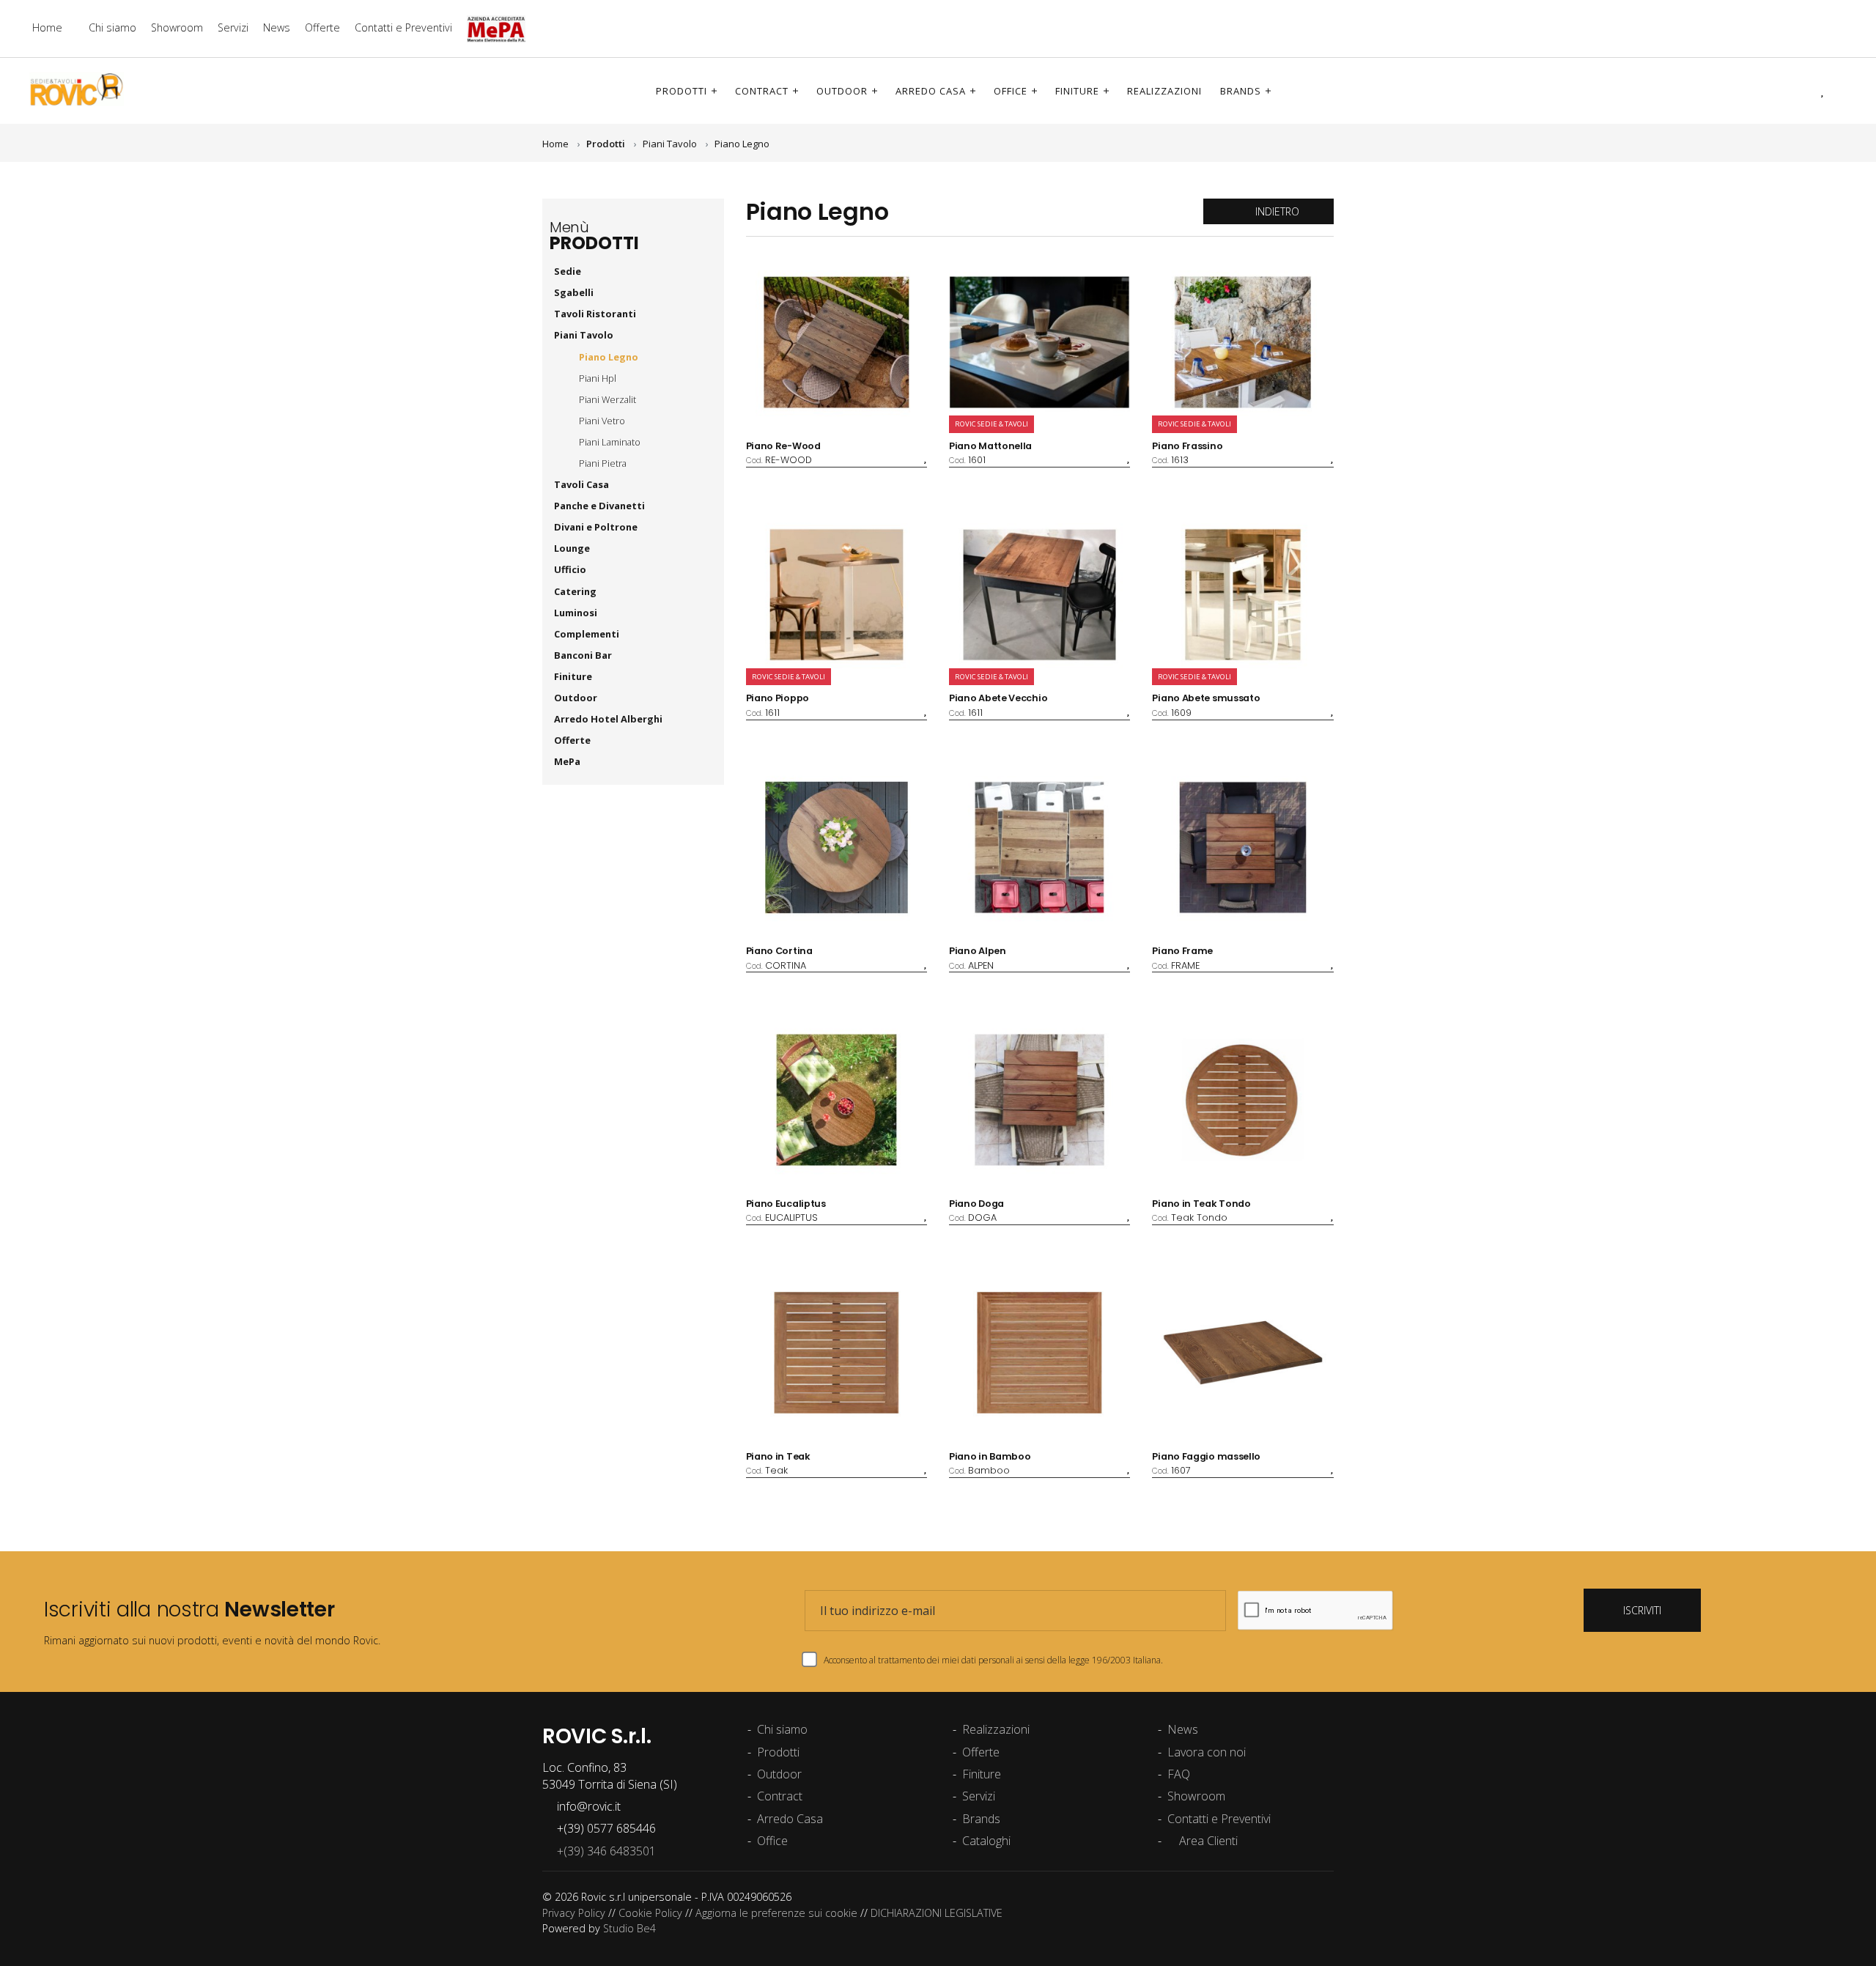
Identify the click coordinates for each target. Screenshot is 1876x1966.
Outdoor (842, 91)
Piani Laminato (610, 442)
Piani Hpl (598, 378)
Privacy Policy (574, 1913)
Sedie (569, 271)
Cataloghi (986, 1841)
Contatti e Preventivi (403, 27)
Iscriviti (1642, 1610)
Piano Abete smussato (1206, 698)
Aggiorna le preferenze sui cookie (776, 1913)
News (277, 27)
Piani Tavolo (670, 144)
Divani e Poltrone (596, 527)
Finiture (1077, 91)
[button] (1802, 90)
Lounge (572, 548)
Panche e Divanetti (599, 506)
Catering (575, 591)
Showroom (177, 27)
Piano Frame (1182, 951)
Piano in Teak (778, 1456)
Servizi (233, 27)
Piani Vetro (602, 421)
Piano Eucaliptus (786, 1204)
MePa (568, 761)
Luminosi (576, 613)
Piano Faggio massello (1206, 1456)
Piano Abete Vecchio (998, 698)
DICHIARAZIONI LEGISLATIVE (937, 1913)
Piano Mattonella (990, 446)
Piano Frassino (1187, 446)
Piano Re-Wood (783, 446)
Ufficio (571, 569)
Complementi (587, 634)
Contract (762, 91)
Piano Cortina (779, 951)
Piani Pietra (603, 463)
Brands (1241, 91)
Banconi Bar (583, 655)
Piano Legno (742, 144)
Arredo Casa (931, 91)
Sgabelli (575, 292)
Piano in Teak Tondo (1201, 1204)
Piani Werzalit (608, 399)
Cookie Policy (650, 1913)
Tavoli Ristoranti (596, 314)
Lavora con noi (1207, 1752)
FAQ (1179, 1774)
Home (47, 27)
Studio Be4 (629, 1928)
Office (1011, 91)
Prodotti (682, 91)
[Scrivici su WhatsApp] (1843, 28)
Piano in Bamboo (990, 1456)
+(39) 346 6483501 (603, 1851)
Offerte (322, 27)
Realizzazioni (1164, 91)
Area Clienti (1207, 1841)
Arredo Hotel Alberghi (608, 719)
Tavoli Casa (583, 484)
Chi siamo (112, 27)
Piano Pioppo (778, 698)
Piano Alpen (978, 951)
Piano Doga (976, 1204)
